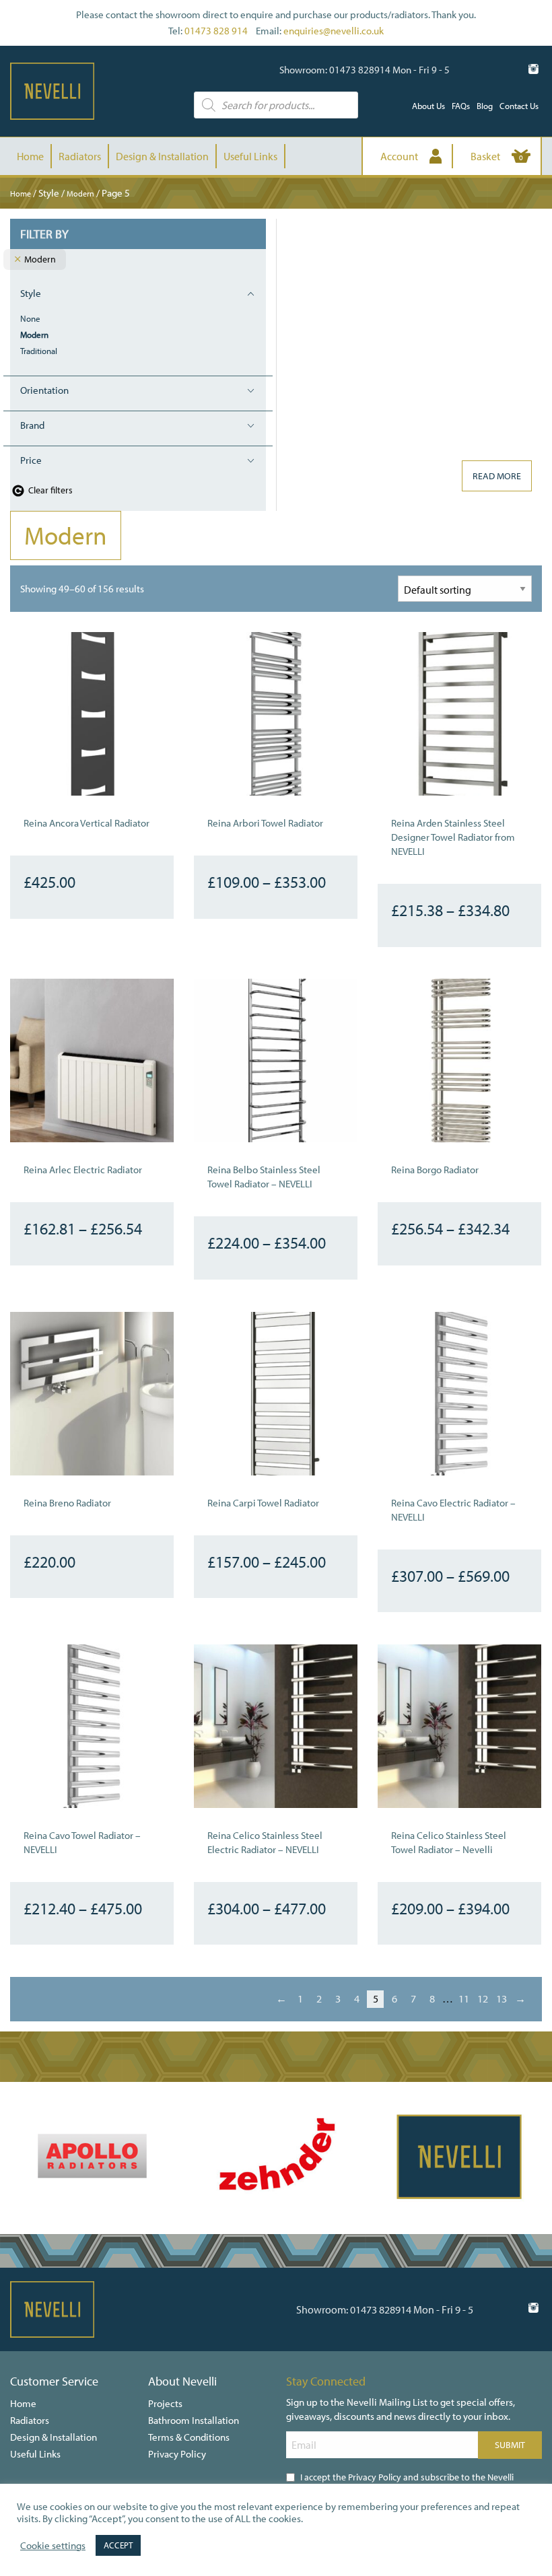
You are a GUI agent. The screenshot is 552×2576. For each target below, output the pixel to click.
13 (502, 1998)
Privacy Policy (177, 2454)
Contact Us (519, 106)
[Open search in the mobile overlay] (276, 105)
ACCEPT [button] (118, 2545)
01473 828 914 (216, 31)
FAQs (461, 106)
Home (30, 156)
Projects (165, 2403)
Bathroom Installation (194, 2420)
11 (464, 1998)
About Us (428, 106)
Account (399, 156)
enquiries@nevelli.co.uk (334, 31)
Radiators (80, 156)
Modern (80, 194)
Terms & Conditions (189, 2437)
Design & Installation (162, 156)
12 (483, 1998)
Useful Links (250, 156)
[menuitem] (428, 106)
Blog (485, 106)
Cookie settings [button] (53, 2546)
